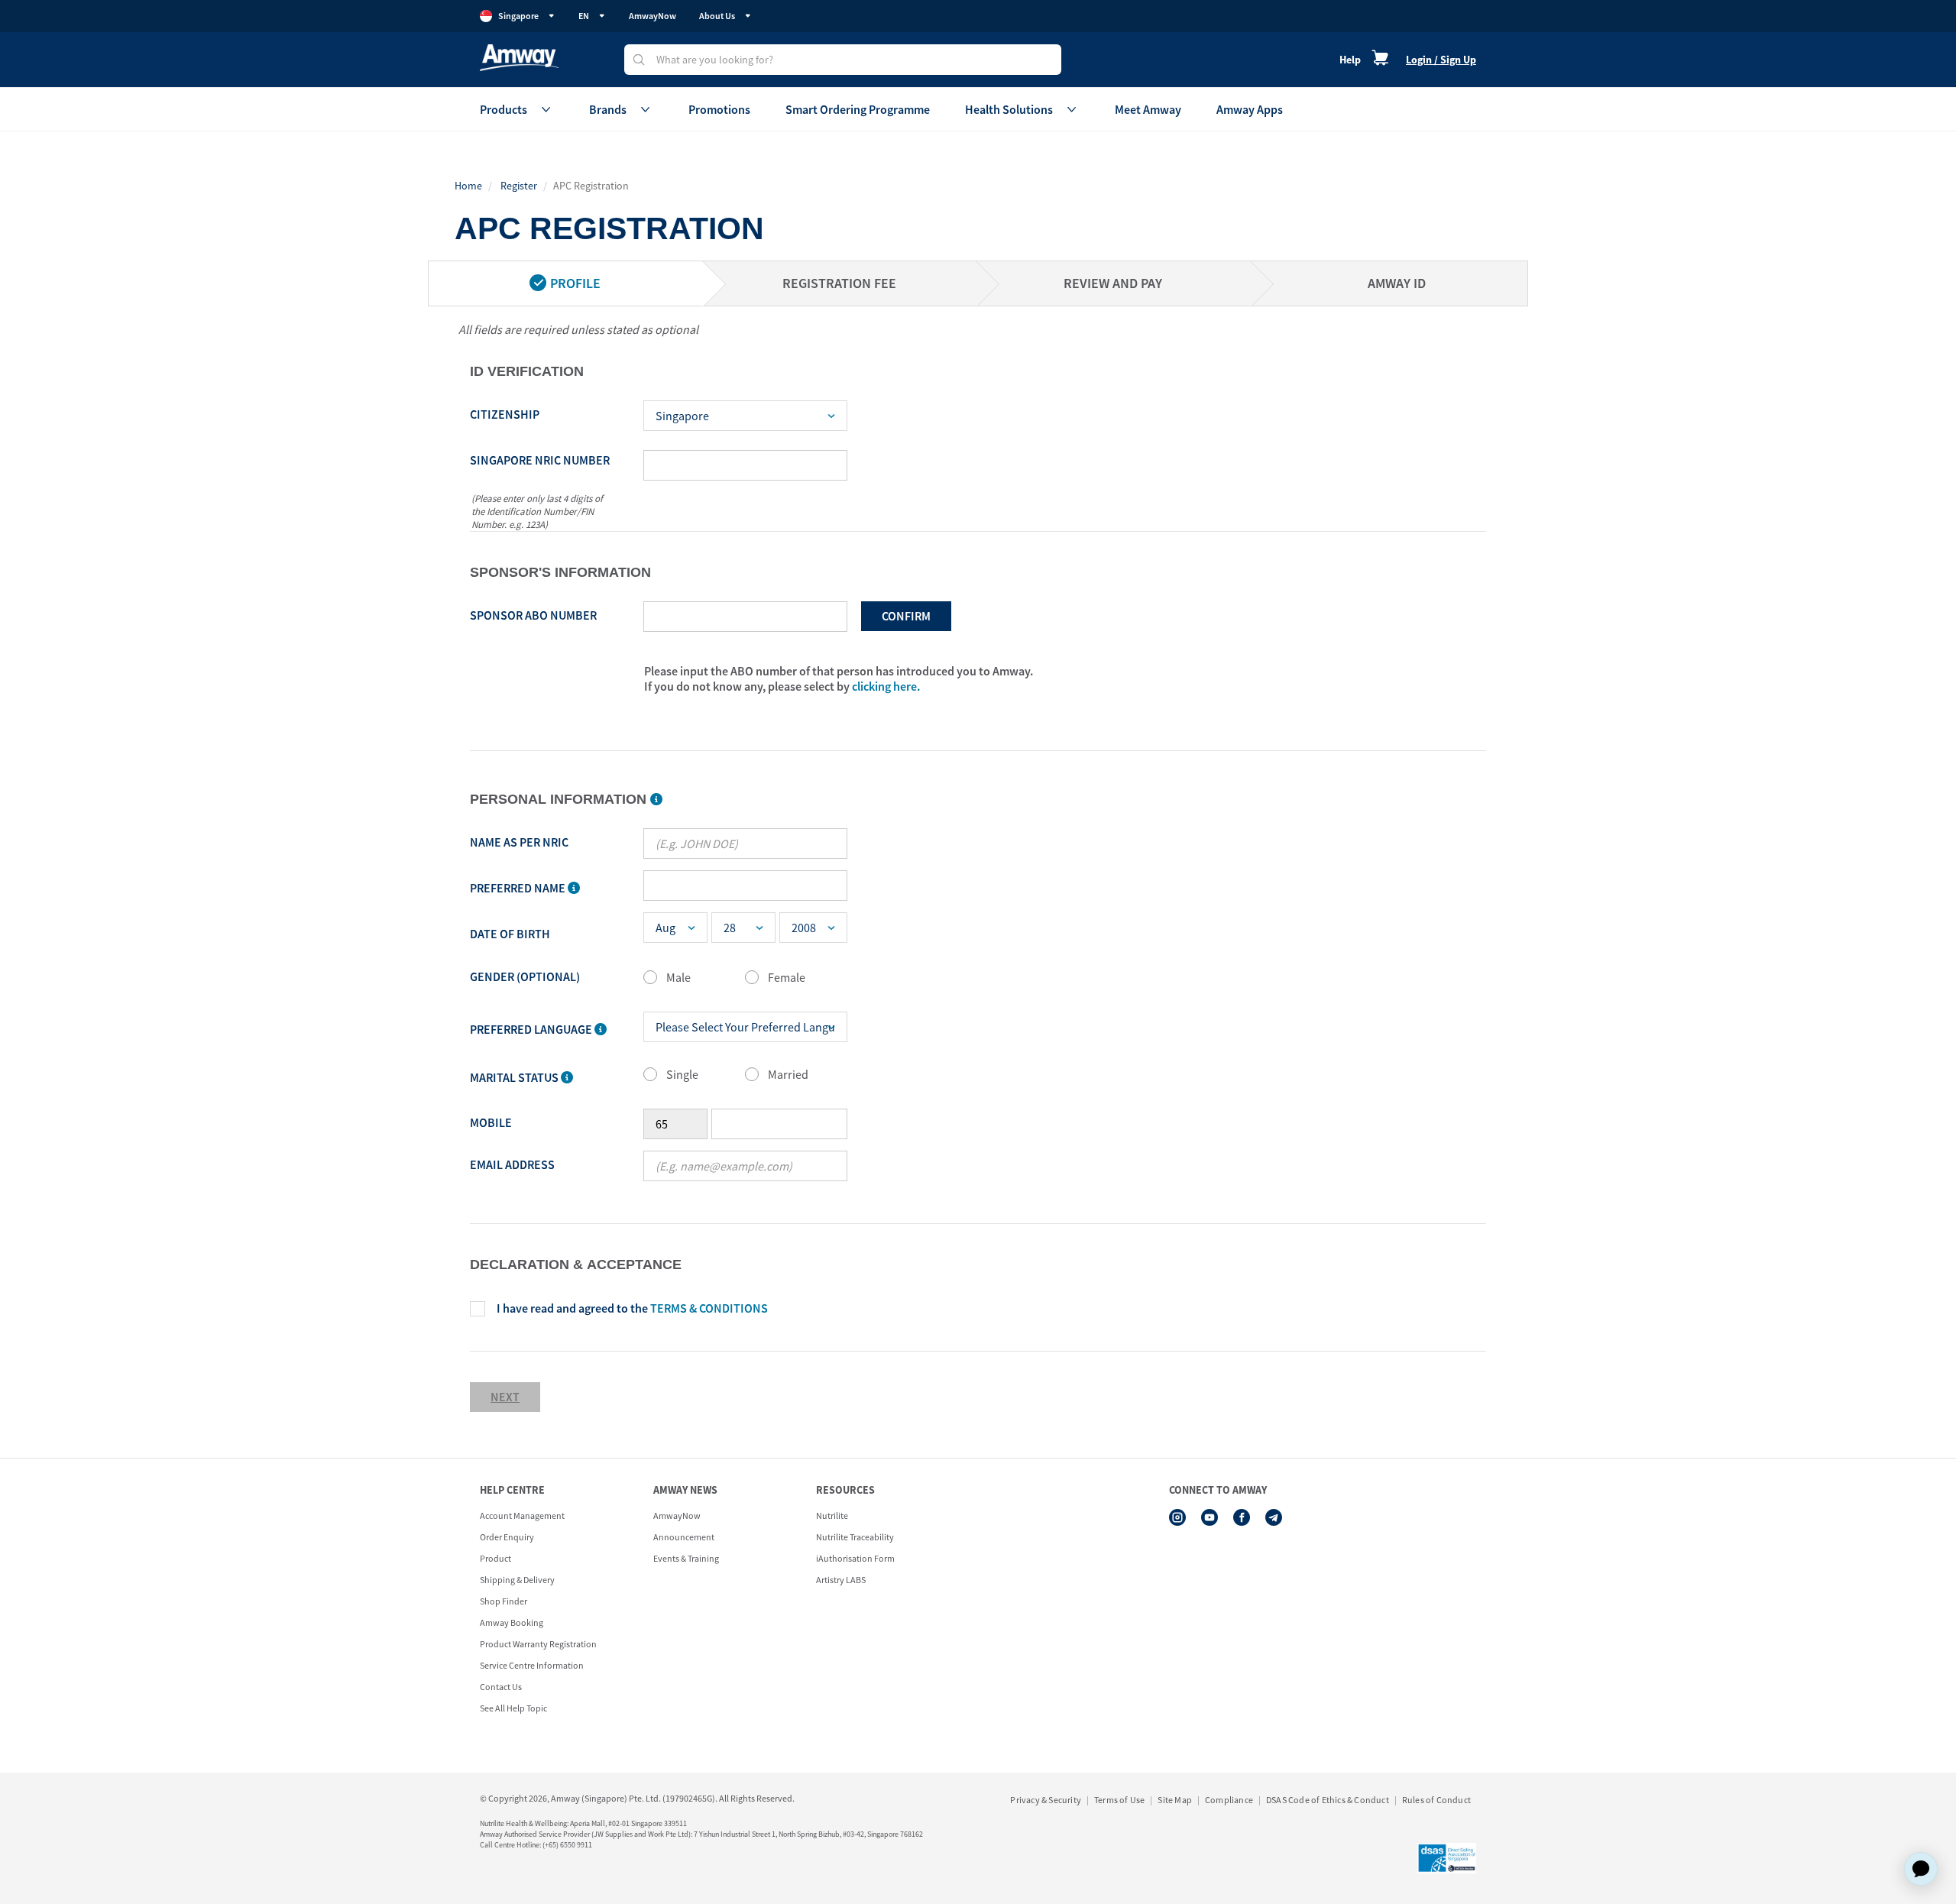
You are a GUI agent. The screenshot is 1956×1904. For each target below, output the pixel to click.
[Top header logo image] (519, 58)
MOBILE (491, 1122)
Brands (608, 109)
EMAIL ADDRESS (512, 1164)
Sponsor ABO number (533, 615)
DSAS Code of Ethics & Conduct (1328, 1800)
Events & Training (686, 1558)
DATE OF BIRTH (510, 934)
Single (682, 1074)
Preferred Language (532, 1029)
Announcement (684, 1537)
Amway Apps (1250, 109)
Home (468, 186)
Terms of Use (1119, 1800)
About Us (717, 16)
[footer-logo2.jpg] (1447, 1858)
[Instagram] (1177, 1517)
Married (788, 1074)
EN (584, 16)
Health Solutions (1009, 109)
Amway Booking (512, 1622)
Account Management (522, 1515)
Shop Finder (504, 1601)
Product (495, 1558)
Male (678, 977)
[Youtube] (1210, 1517)
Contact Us (501, 1687)
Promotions (719, 109)
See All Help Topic (513, 1708)
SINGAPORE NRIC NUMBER (540, 460)
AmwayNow (653, 16)
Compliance (1229, 1800)
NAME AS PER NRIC (519, 842)
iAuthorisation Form (855, 1558)
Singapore (518, 16)
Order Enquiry (507, 1537)
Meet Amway (1148, 109)
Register (519, 186)
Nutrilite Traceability (855, 1537)
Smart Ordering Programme (858, 109)
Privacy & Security (1046, 1800)
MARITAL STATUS (515, 1077)
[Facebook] (1242, 1517)
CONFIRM (906, 616)
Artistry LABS (841, 1580)
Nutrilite (832, 1515)
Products (504, 109)
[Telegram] (1274, 1517)
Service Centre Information (532, 1665)
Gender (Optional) (525, 976)
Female (787, 977)
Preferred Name (519, 888)
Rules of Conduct (1436, 1800)
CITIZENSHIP (505, 414)
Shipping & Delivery (517, 1580)
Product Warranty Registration (538, 1644)
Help (1350, 60)
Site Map (1175, 1800)
